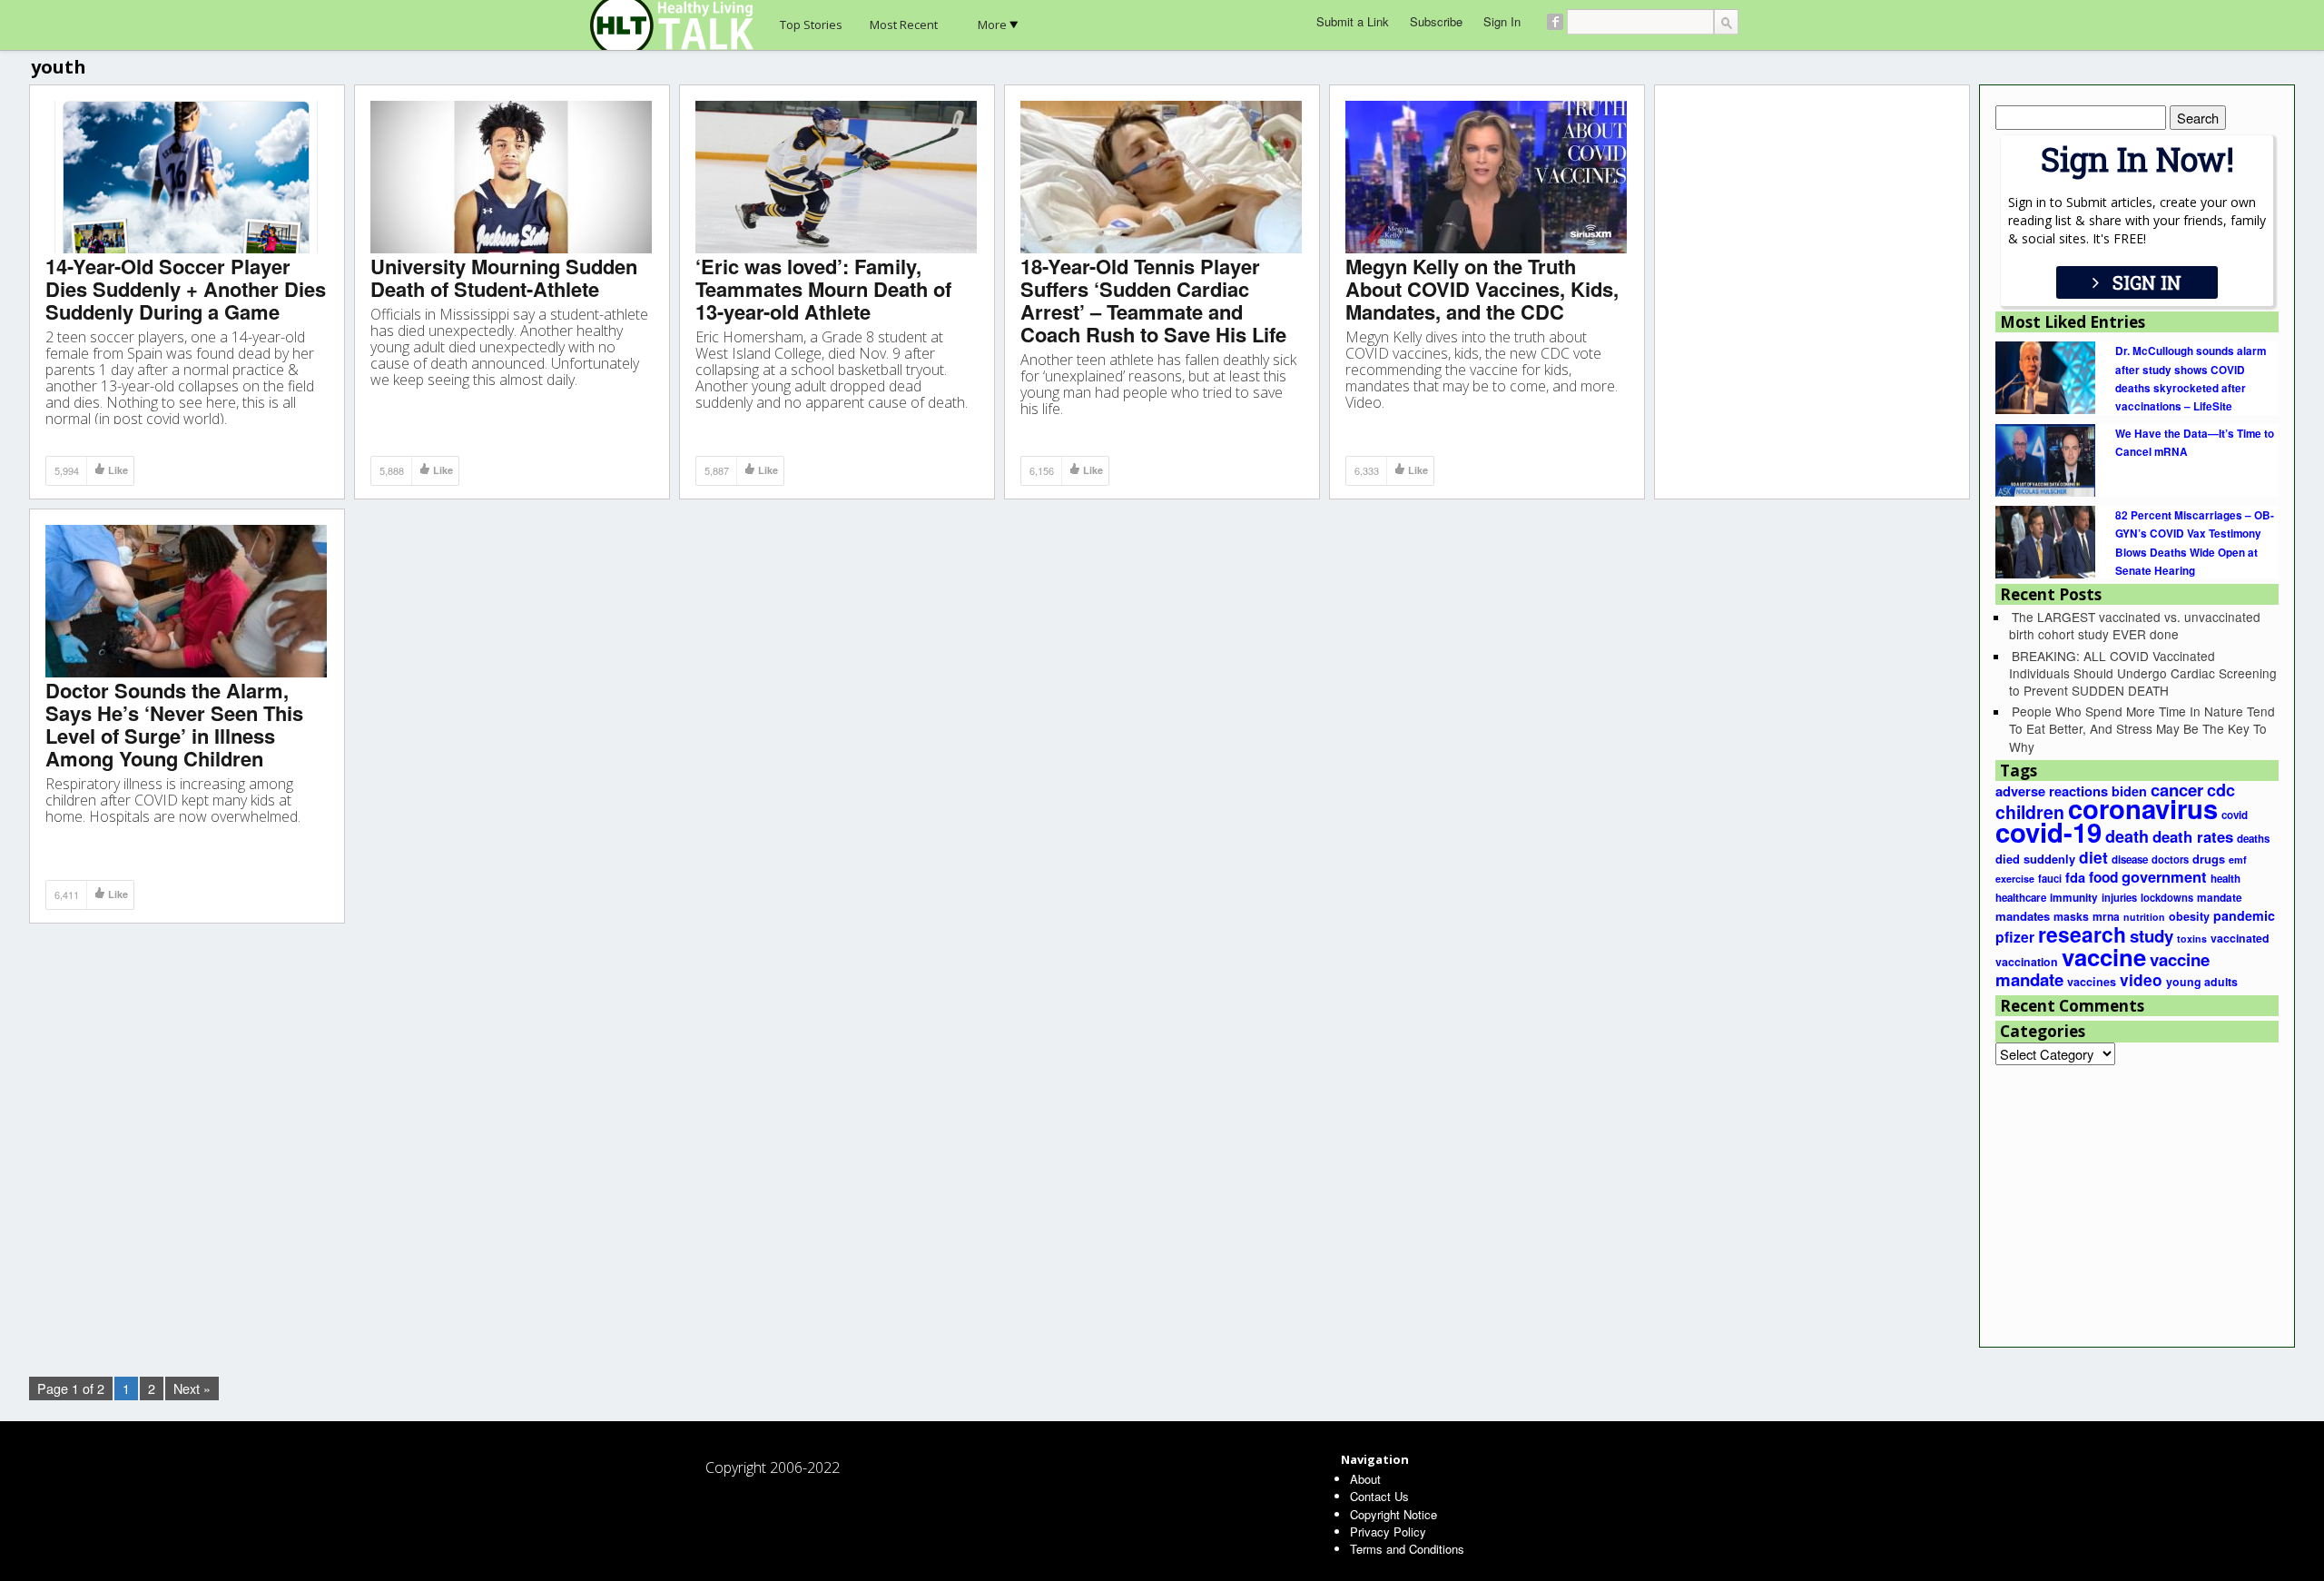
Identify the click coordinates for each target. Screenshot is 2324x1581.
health (2226, 879)
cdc (2221, 790)
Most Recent (904, 25)
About (1365, 1479)
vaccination (2027, 962)
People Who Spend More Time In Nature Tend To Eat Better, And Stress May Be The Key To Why (2142, 728)
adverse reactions (2052, 791)
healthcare (2021, 898)
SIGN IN (2147, 282)
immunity (2074, 898)
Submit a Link (1353, 21)
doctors (2170, 859)
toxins (2192, 939)
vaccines (2092, 982)
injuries (2119, 897)
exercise (2015, 879)
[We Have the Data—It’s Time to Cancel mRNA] (2045, 459)
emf (2238, 860)
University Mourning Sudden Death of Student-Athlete (504, 277)
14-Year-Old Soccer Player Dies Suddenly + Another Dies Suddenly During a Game (186, 289)
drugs (2209, 859)
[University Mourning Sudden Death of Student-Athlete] (511, 176)
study (2152, 936)
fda (2075, 877)
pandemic (2244, 915)
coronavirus (2143, 808)
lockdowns (2167, 897)
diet (2093, 857)
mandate (2220, 898)
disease (2130, 860)
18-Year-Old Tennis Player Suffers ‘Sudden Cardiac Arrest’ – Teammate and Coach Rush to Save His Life (1153, 300)
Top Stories (811, 25)
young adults (2202, 982)
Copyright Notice (1393, 1514)
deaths (2253, 839)
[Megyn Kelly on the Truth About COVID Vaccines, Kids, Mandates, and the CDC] (1486, 176)
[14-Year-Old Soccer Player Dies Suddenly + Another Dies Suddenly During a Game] (186, 176)
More (992, 25)
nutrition (2144, 917)
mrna (2106, 916)
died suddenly (2035, 859)
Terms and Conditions (1407, 1549)
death (2127, 836)
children (2030, 812)
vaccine (2104, 957)
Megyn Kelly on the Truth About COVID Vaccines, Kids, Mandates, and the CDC (1482, 289)
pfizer (2015, 937)
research (2082, 934)
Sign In (1502, 21)
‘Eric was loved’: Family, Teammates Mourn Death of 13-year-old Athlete (823, 289)
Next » (192, 1388)
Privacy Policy (1388, 1532)
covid (2235, 815)
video (2141, 979)
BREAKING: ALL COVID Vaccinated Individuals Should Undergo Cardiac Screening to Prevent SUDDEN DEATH (2143, 673)
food (2103, 877)
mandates (2023, 916)
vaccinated (2240, 938)
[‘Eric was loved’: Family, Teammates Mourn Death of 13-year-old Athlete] (836, 176)
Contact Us (1379, 1496)
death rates (2193, 836)
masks (2071, 916)
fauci (2050, 878)
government (2164, 876)
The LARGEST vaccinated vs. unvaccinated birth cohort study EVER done (2135, 625)
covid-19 (2048, 832)
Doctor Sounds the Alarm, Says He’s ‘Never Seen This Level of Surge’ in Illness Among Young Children (174, 724)
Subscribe (1436, 21)
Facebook (1555, 22)
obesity (2189, 916)
